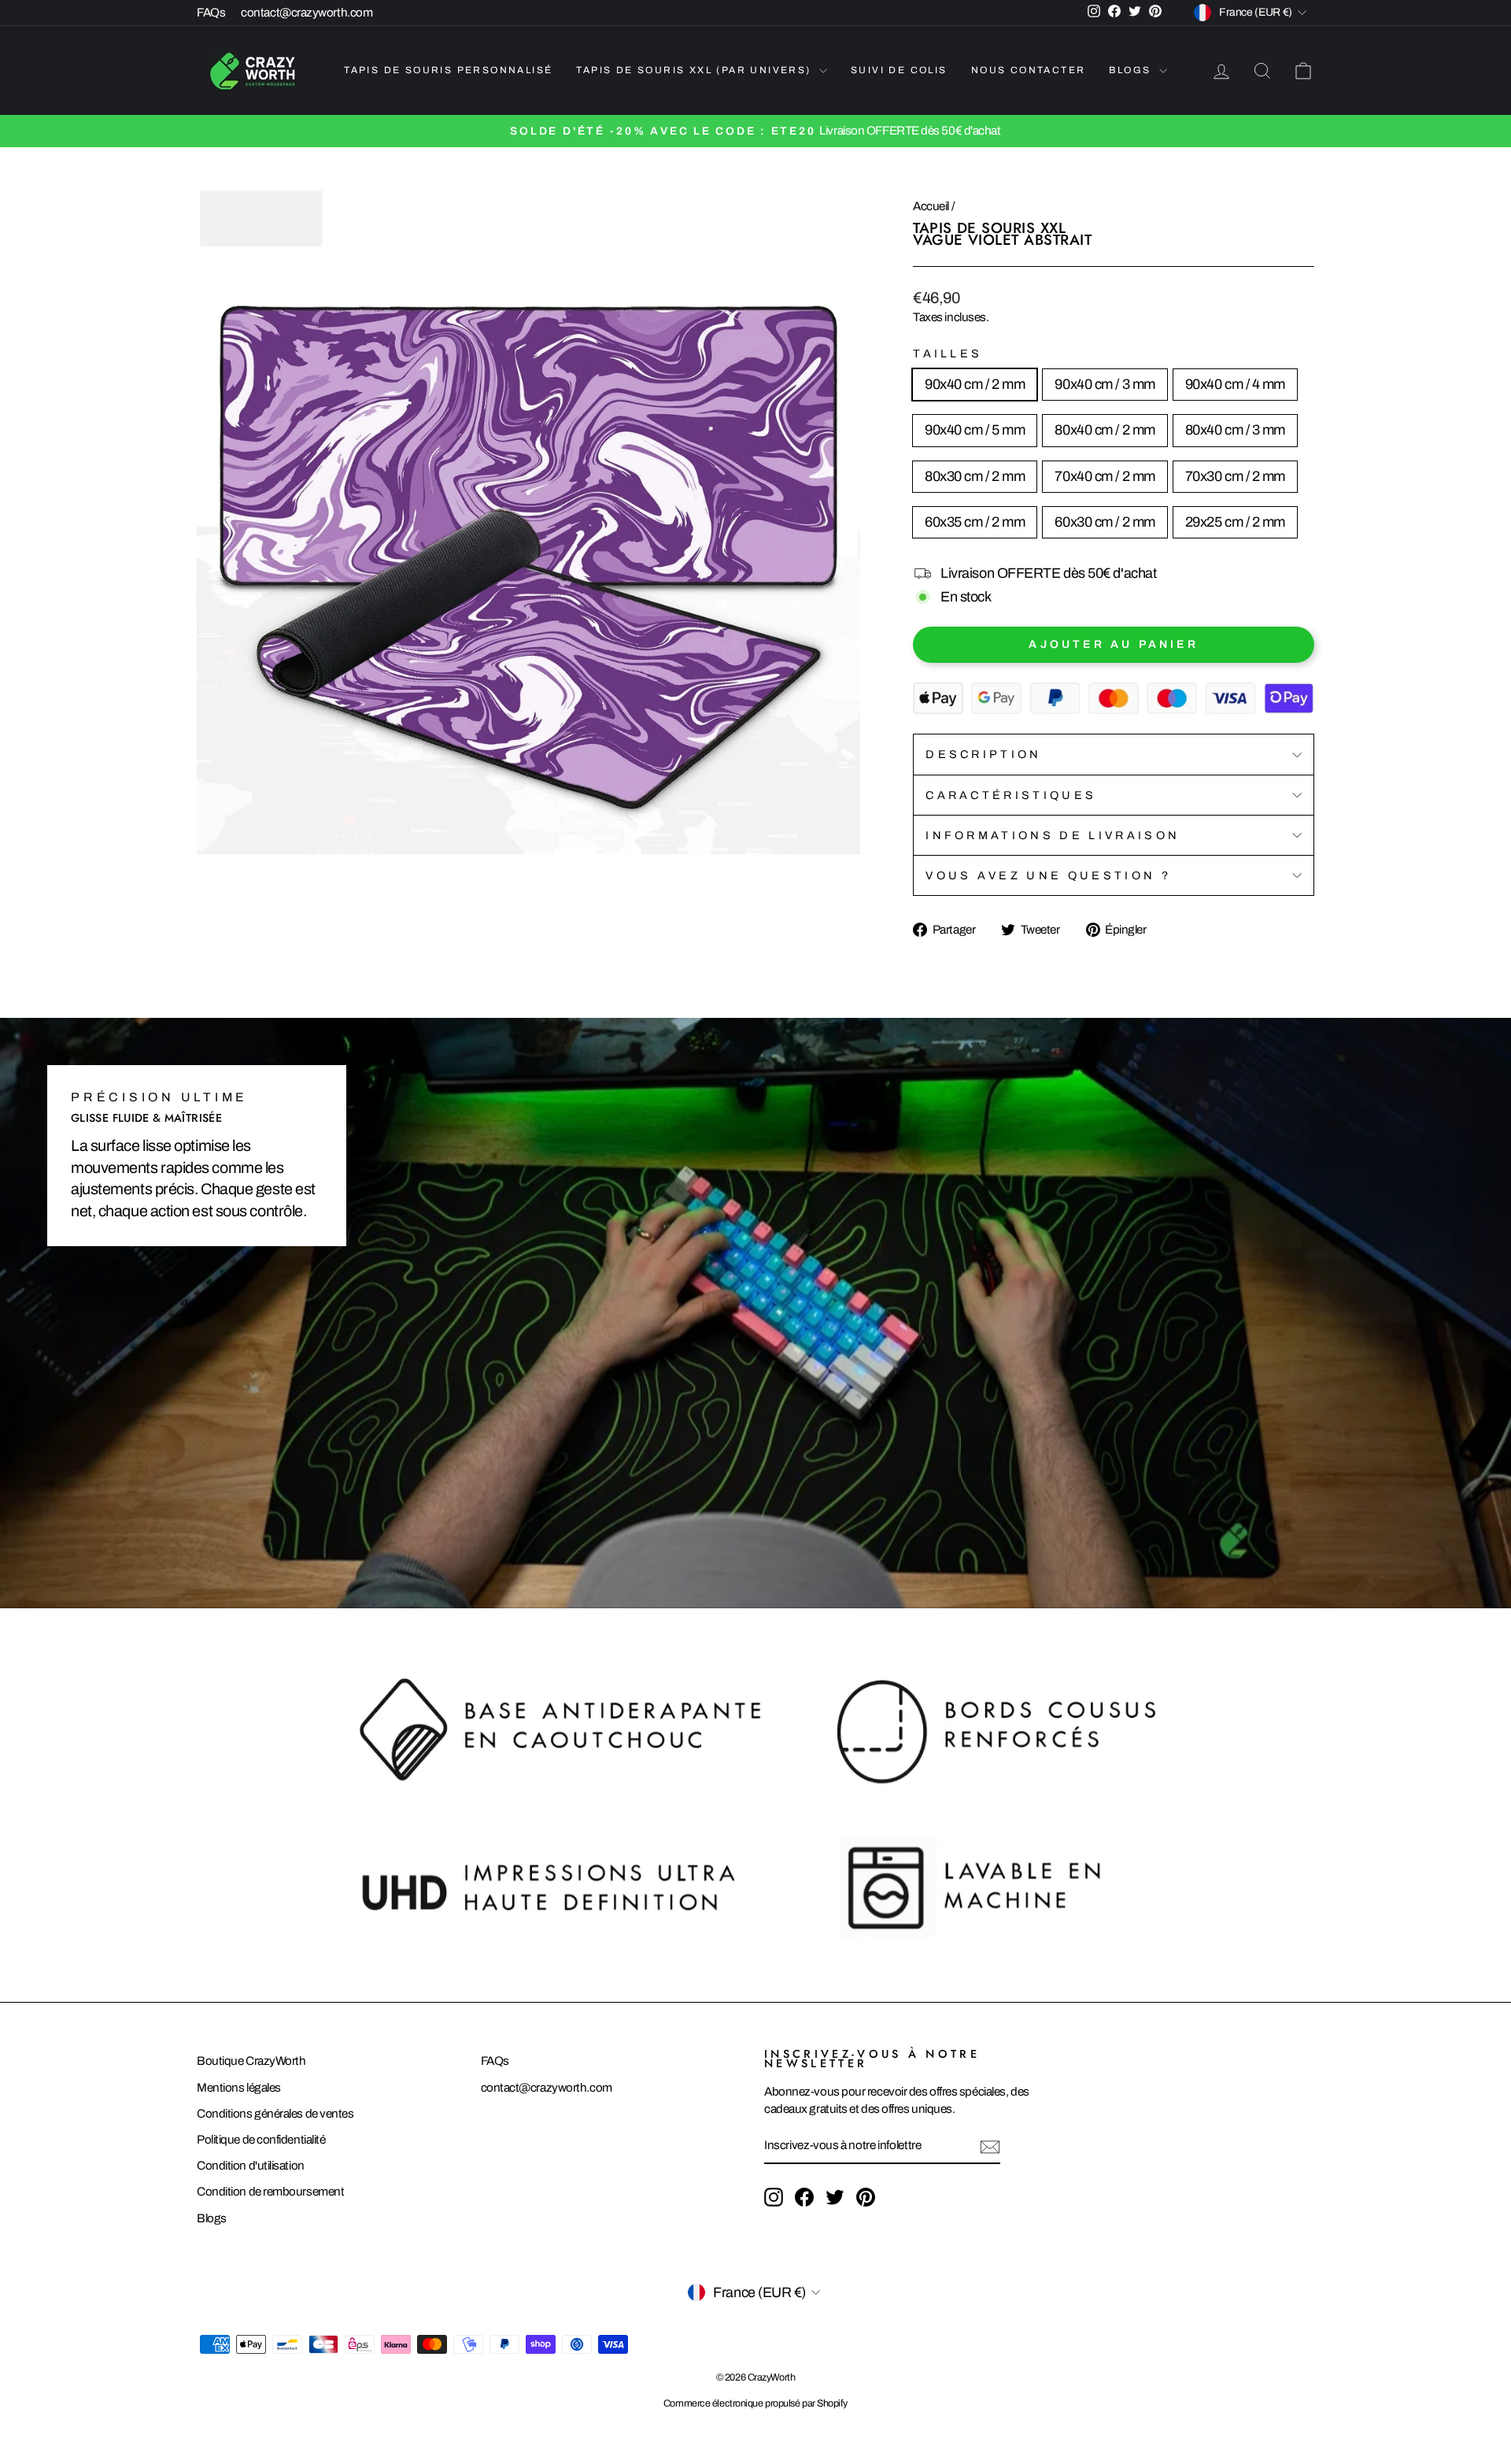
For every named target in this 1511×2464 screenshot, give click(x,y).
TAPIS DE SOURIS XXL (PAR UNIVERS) (696, 70)
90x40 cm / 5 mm (975, 430)
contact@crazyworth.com (307, 13)
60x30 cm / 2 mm (1105, 522)
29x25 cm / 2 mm (1235, 522)
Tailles (948, 353)
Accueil (931, 206)
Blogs (212, 2218)
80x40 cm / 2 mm (1105, 430)
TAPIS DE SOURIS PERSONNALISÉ (448, 70)
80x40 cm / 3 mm (1235, 430)
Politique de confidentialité (261, 2140)
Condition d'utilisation (251, 2166)
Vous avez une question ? (1048, 875)
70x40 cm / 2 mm (1105, 476)
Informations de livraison (1053, 835)
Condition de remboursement (270, 2192)
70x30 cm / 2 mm (1235, 476)
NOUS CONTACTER (1029, 70)
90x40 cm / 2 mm (975, 384)
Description (984, 754)
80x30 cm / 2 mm (975, 476)
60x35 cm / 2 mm (975, 522)
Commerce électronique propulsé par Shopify (755, 2403)
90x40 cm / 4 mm (1235, 384)
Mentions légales (239, 2088)
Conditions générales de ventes (275, 2114)
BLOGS (1132, 70)
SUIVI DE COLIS (899, 70)
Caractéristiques (1011, 795)
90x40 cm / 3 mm (1105, 384)
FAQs (211, 13)
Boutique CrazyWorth (251, 2061)
